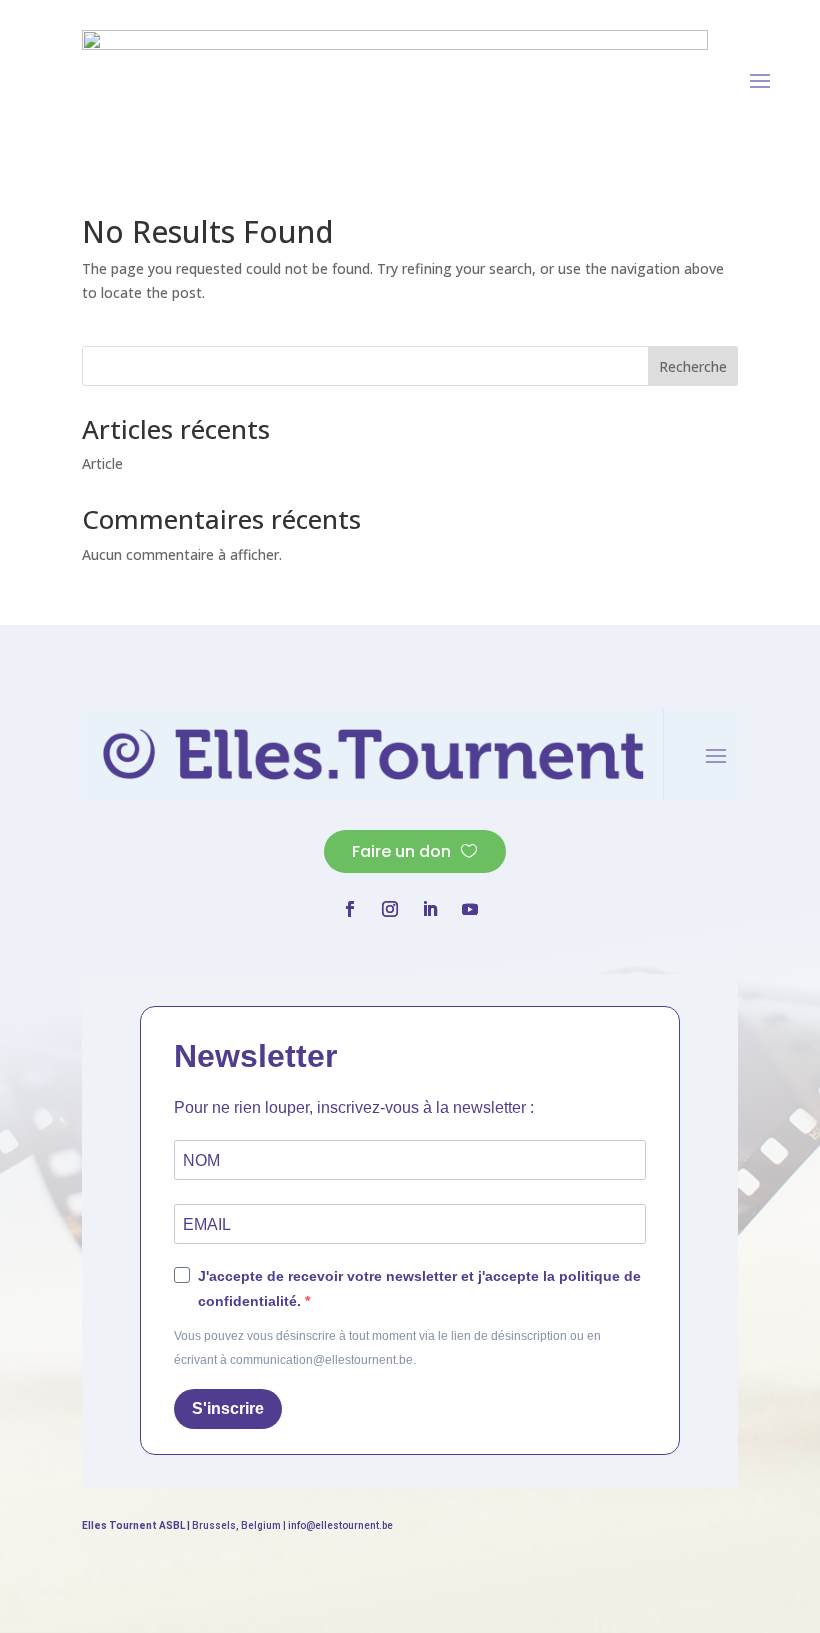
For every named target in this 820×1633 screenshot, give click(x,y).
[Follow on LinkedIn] (430, 909)
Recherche (693, 366)
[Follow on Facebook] (350, 909)
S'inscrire (228, 1408)
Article (102, 463)
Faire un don (401, 851)
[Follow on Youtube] (470, 909)
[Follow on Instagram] (390, 909)
